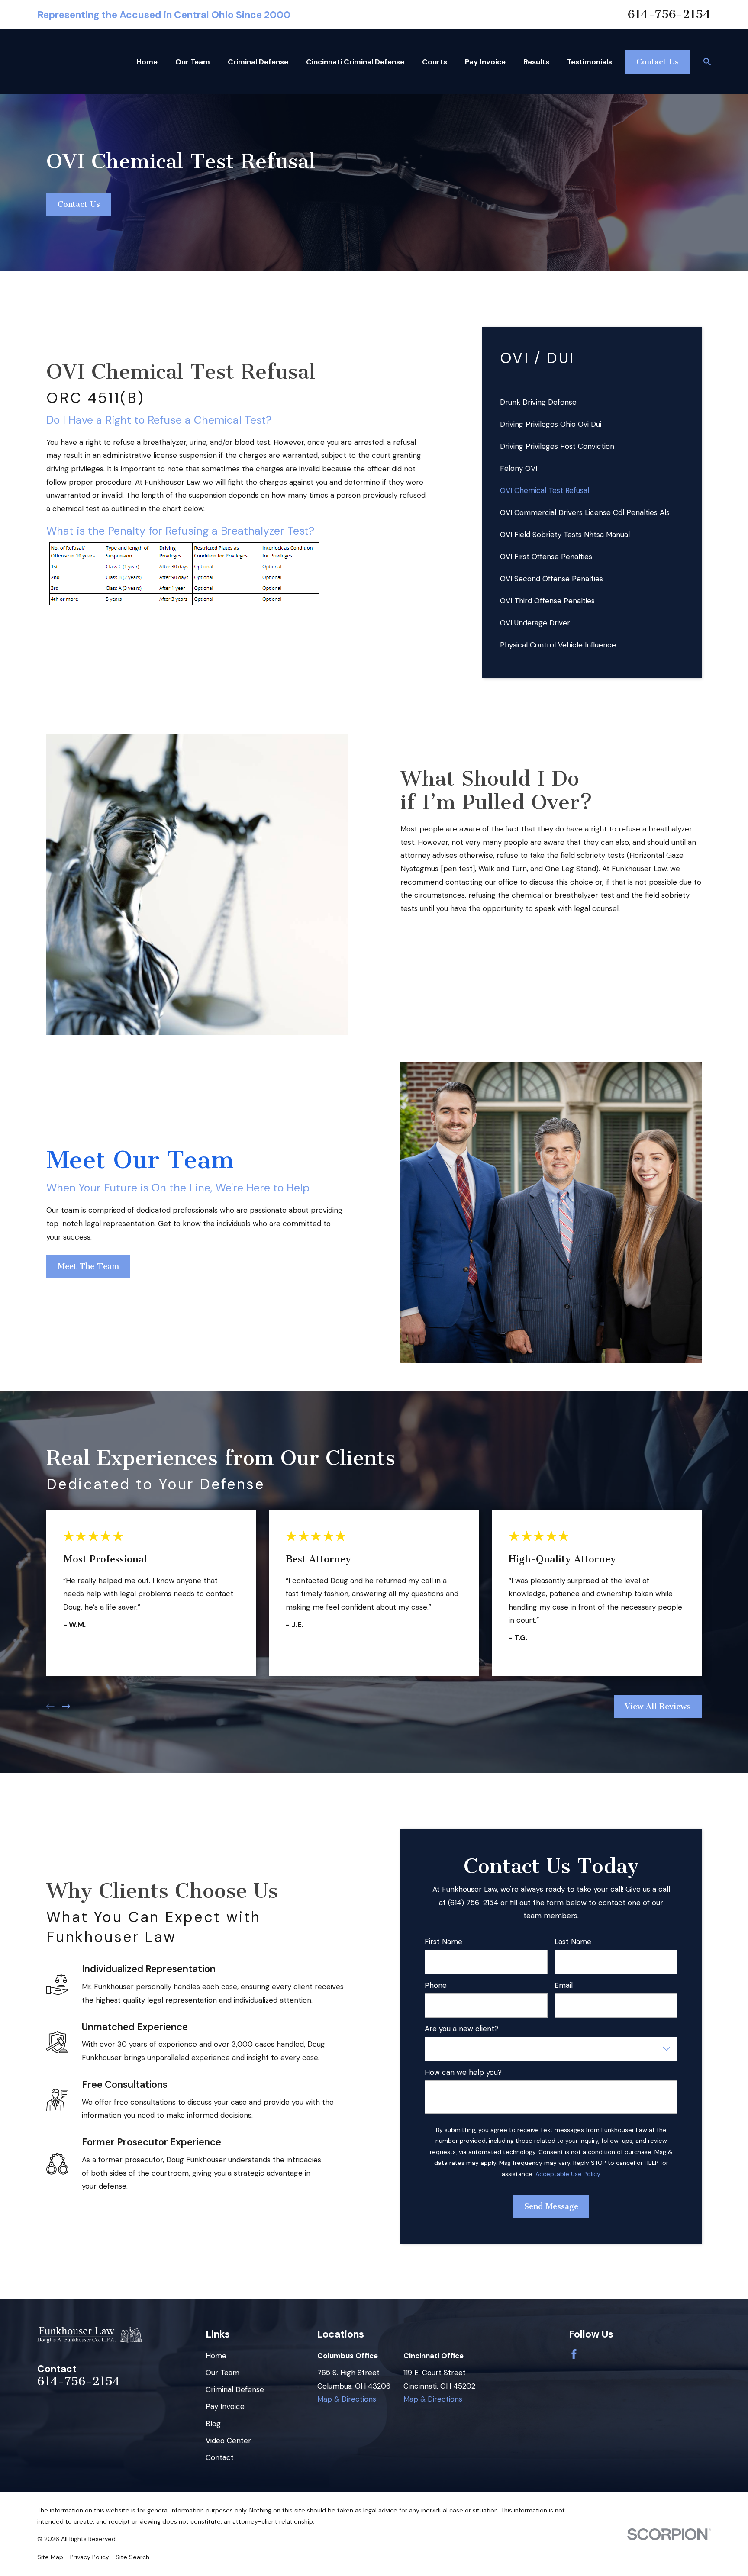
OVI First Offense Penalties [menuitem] (546, 557)
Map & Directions (347, 2399)
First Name (443, 1942)
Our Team (222, 2373)
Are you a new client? (461, 2029)
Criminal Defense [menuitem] (258, 62)
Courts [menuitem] (435, 62)
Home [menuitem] (147, 62)
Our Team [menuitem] (193, 62)
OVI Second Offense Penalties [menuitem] (551, 579)
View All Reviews (658, 1706)
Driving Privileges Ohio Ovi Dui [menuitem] (551, 424)
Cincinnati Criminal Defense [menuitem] (355, 62)
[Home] (89, 2335)
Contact (220, 2457)
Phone (436, 1985)
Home (216, 2356)
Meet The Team (88, 1266)
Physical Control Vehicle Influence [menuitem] (558, 645)
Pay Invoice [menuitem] (485, 62)
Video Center (228, 2441)
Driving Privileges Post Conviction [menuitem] (557, 446)
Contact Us (658, 62)
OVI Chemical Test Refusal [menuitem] (545, 490)
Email (564, 1985)
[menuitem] (50, 2557)
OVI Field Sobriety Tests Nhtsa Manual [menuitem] (565, 535)
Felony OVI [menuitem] (519, 468)
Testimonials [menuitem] (590, 62)
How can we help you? (463, 2072)
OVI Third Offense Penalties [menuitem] (547, 601)
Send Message (551, 2206)
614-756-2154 (669, 15)
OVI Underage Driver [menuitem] (535, 623)
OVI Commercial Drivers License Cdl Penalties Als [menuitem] (585, 512)
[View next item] (66, 1706)
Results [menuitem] (536, 62)
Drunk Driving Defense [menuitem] (538, 402)
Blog (213, 2424)
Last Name (573, 1942)
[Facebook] (574, 2354)
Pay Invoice (225, 2406)
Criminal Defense (235, 2389)
